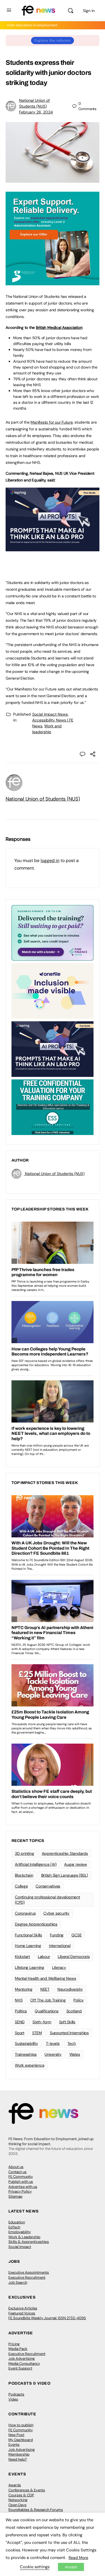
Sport (20, 2033)
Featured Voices (22, 2313)
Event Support (20, 2368)
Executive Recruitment (27, 2277)
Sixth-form (42, 2022)
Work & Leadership (24, 2237)
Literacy (59, 1967)
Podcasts (16, 2394)
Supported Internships (69, 2033)
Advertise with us (23, 2187)
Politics (21, 2011)
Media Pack (18, 2349)
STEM (37, 2033)
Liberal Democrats (74, 1957)
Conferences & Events (27, 2490)
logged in (50, 860)
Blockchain (24, 1875)
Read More (78, 2558)
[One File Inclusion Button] (53, 991)
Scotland (74, 2011)
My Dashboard (21, 2440)
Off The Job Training (48, 2000)
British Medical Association (59, 327)
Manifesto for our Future (52, 422)
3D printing (24, 1853)
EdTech (14, 2227)
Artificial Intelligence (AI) (36, 1864)
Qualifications (47, 2011)
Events (14, 2445)
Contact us (17, 2172)
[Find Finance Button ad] (53, 932)
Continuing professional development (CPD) (47, 1900)
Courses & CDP (21, 2495)
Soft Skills (67, 2022)
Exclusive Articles (23, 2308)
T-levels (53, 2043)
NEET (45, 1989)
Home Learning (28, 1946)
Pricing (14, 2344)
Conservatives (48, 1886)
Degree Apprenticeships (36, 1924)
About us (16, 2167)
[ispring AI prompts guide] (53, 548)
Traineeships (26, 2054)
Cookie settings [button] (35, 2567)
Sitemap (15, 2196)
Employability (20, 2232)
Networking (18, 2500)
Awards (15, 2485)
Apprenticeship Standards (65, 1853)
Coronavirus (25, 1913)
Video (13, 2399)
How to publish (21, 2425)
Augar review (75, 1864)
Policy (79, 2000)
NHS (19, 2000)
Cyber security (56, 1913)
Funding (57, 1935)
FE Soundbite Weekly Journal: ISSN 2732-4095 (47, 2318)
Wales (75, 2054)
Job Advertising (22, 2358)
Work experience (30, 2065)
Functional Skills (28, 1935)
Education (17, 2222)
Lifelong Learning (30, 1967)
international (60, 1946)
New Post (16, 2435)
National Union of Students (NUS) (43, 799)
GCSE (76, 1935)
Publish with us (21, 2182)
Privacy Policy (20, 2191)
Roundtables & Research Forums (36, 2510)
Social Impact (20, 2247)
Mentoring (24, 1989)
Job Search (18, 2282)
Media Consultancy (24, 2363)
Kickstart (22, 1957)
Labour (44, 1957)
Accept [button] (71, 2567)
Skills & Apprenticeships (29, 2242)
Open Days (17, 2505)
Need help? (18, 2459)
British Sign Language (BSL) (65, 1875)
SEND (20, 2022)
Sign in (89, 11)
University (53, 2054)
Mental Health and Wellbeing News (45, 1978)
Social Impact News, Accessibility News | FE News (53, 720)
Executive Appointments (29, 2272)
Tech (72, 2043)
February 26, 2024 (36, 112)
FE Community (21, 2177)
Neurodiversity (70, 1989)
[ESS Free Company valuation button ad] (53, 1107)
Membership (19, 2454)
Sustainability (26, 2043)
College (21, 1886)
